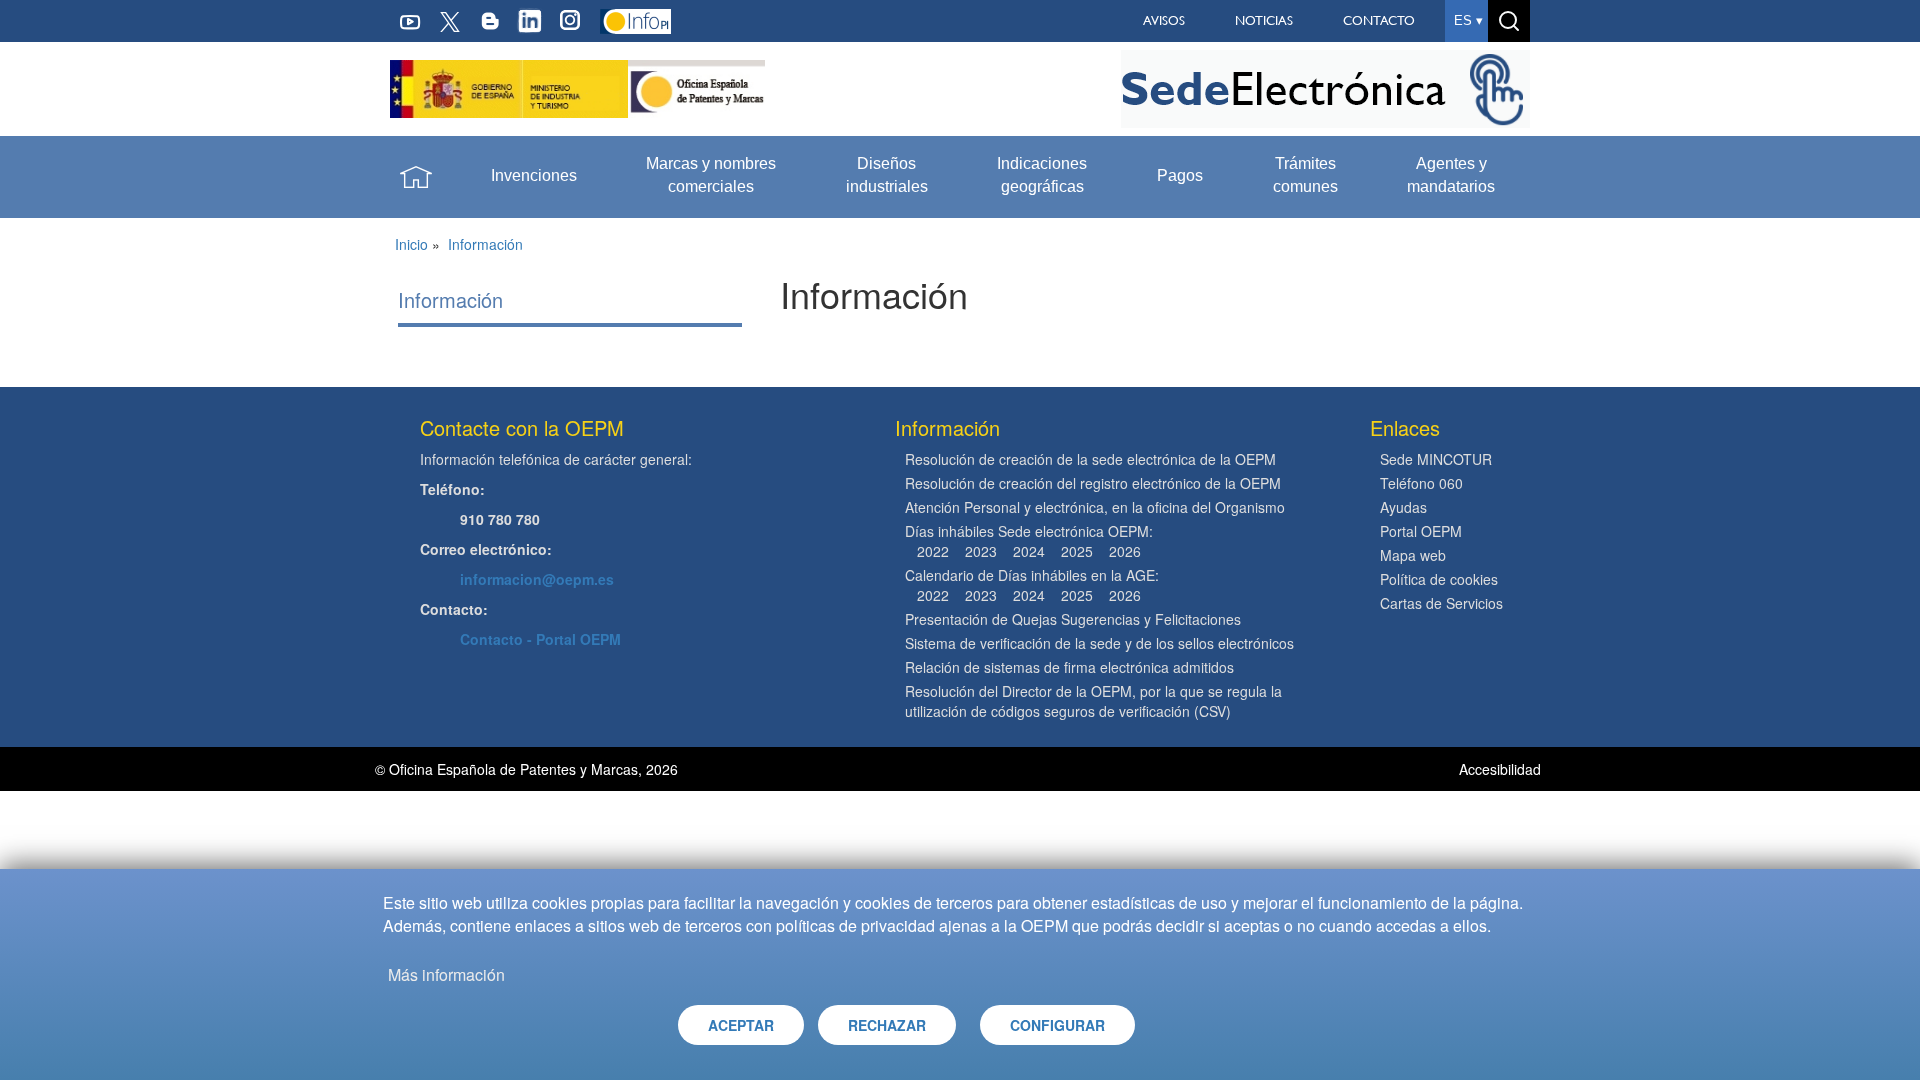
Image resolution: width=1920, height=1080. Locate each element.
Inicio (411, 244)
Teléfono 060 (1421, 483)
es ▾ (1468, 20)
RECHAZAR (887, 1025)
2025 (1077, 551)
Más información (446, 974)
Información (485, 244)
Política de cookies (1439, 579)
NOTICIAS (1264, 20)
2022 (933, 551)
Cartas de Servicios (1441, 603)
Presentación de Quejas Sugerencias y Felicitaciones (1073, 619)
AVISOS (1164, 20)
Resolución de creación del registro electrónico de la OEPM (1093, 483)
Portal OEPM (1421, 531)
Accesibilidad (1502, 769)
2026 (1125, 551)
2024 (1029, 551)
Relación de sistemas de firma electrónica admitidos (1069, 667)
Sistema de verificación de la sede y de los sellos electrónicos (1099, 643)
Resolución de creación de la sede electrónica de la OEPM (1090, 459)
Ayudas (1403, 507)
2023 (981, 551)
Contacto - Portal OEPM (540, 639)
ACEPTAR (741, 1025)
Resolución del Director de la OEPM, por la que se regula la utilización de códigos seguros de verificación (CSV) (1093, 701)
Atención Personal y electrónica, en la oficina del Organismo (1095, 507)
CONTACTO (1379, 20)
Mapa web (1413, 555)
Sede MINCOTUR (1436, 459)
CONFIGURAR (1057, 1025)
